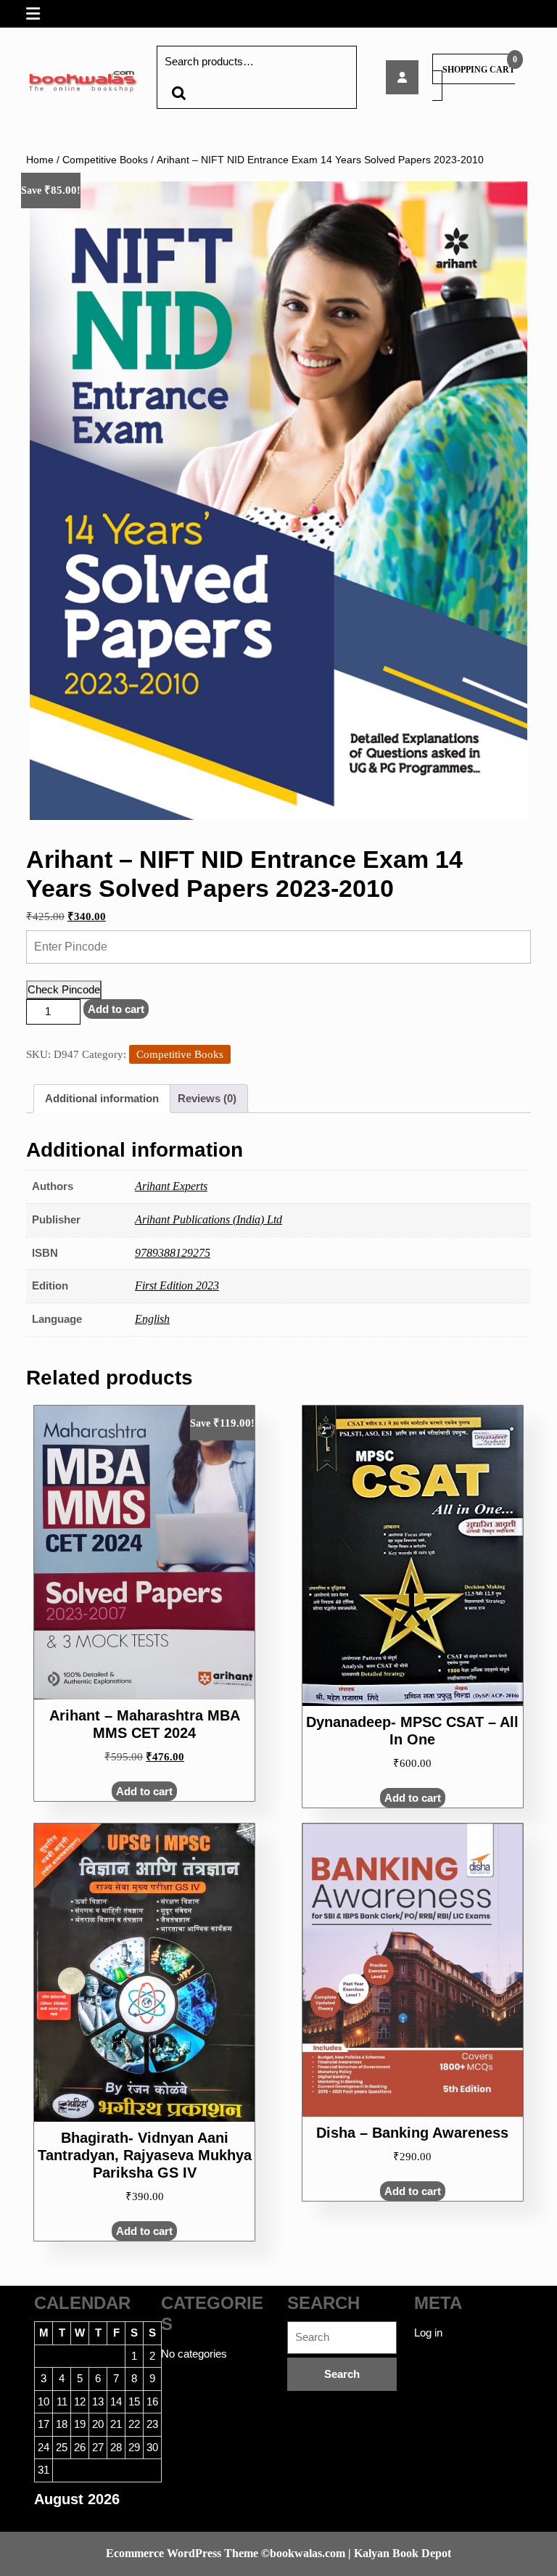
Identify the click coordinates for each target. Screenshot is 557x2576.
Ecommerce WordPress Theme (182, 2553)
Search (178, 93)
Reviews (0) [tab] (207, 1098)
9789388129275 (173, 1253)
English (152, 1319)
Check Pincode (64, 989)
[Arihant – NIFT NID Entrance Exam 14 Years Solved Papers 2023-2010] (402, 77)
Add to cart (116, 1009)
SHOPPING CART (479, 70)
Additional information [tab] (102, 1098)
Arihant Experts (171, 1186)
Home (40, 160)
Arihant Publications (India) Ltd (209, 1219)
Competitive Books (105, 160)
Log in (428, 2333)
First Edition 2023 (177, 1285)
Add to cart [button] (144, 1791)
